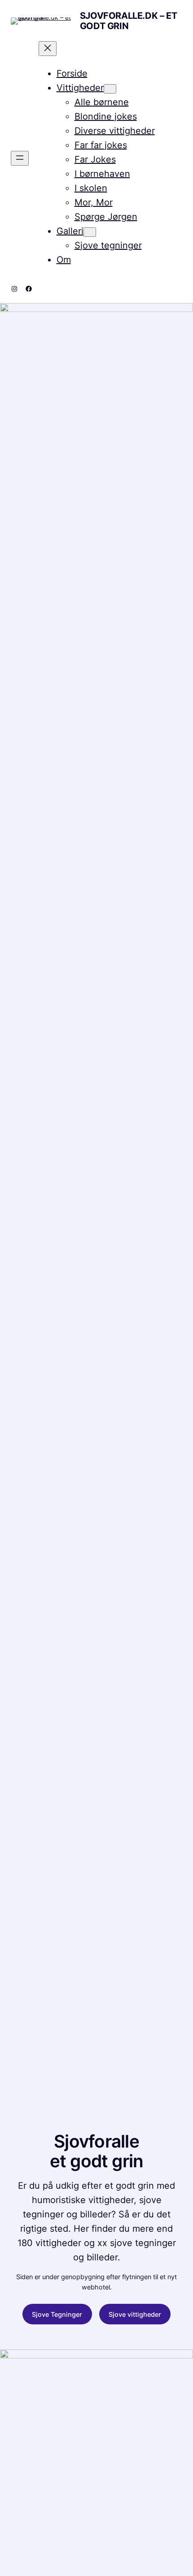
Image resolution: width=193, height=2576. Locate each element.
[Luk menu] (48, 49)
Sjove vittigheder (135, 2314)
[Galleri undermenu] (90, 232)
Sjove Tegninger (57, 2314)
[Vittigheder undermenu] (110, 89)
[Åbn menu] (20, 158)
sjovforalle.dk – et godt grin (128, 21)
